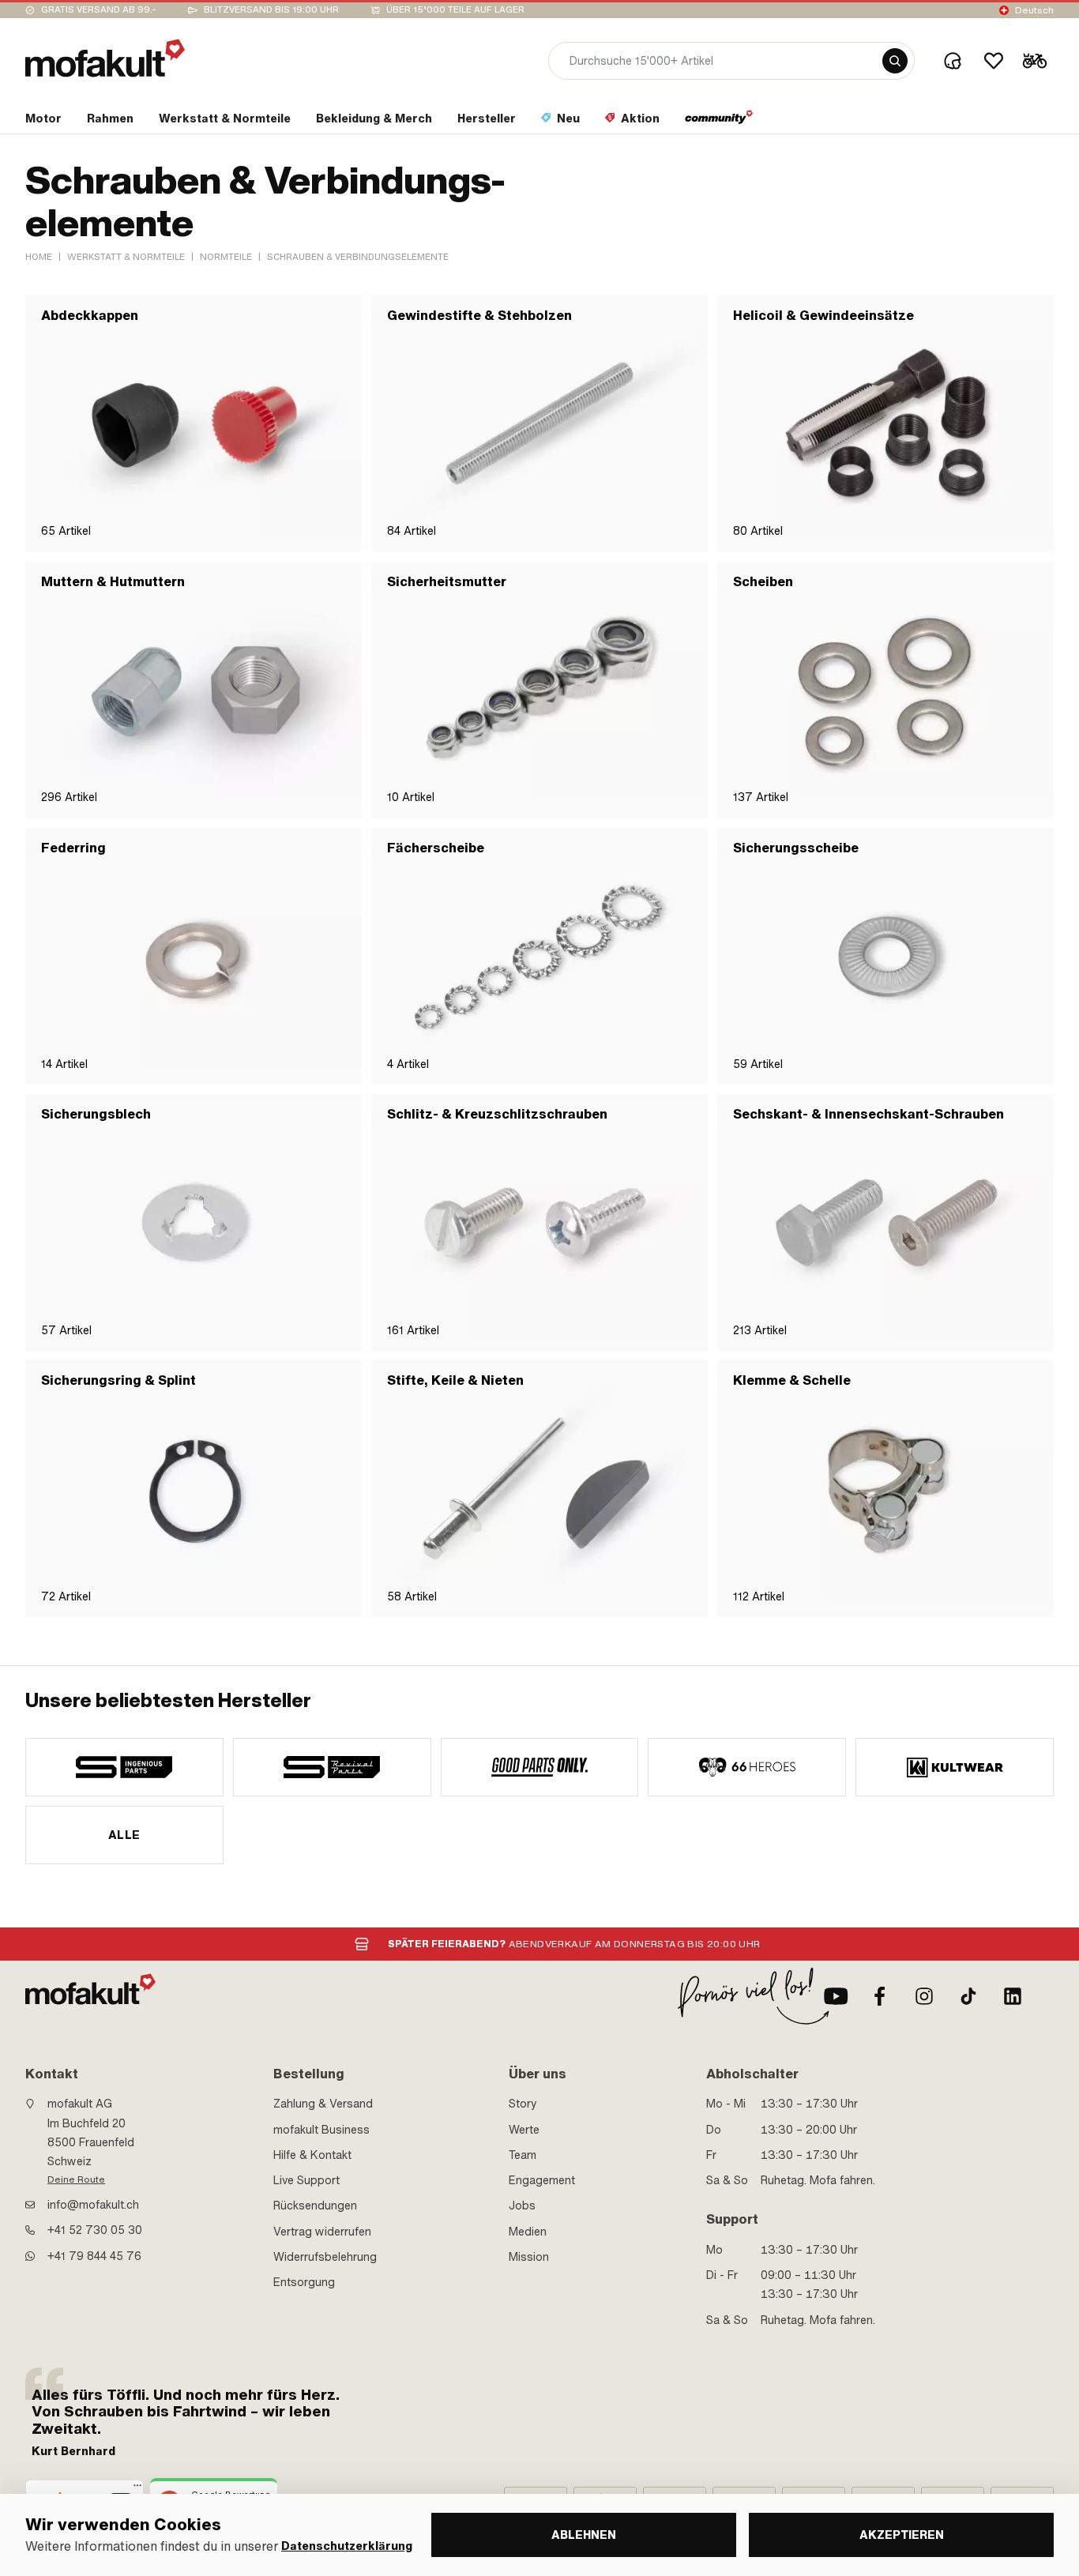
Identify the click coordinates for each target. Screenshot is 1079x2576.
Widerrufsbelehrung (325, 2257)
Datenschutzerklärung (347, 2546)
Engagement (542, 2180)
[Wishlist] (994, 61)
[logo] (105, 58)
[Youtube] (836, 1996)
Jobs (522, 2206)
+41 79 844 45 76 (94, 2256)
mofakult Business (321, 2130)
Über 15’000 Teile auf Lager (455, 10)
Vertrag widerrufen (322, 2232)
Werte (524, 2130)
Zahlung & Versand (323, 2104)
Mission (529, 2257)
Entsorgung (304, 2282)
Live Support (306, 2180)
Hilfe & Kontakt (312, 2155)
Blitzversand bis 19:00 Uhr (271, 10)
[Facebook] (880, 1996)
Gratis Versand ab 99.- (99, 10)
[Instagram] (924, 1996)
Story (523, 2104)
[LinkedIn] (1013, 1996)
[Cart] (1035, 61)
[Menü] (137, 2489)
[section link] (719, 122)
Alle (124, 1835)
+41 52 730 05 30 (95, 2230)
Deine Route (76, 2179)
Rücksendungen (315, 2206)
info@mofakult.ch (93, 2205)
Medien (528, 2232)
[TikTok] (968, 1996)
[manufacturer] (124, 1767)
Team (523, 2155)
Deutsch (1034, 10)
